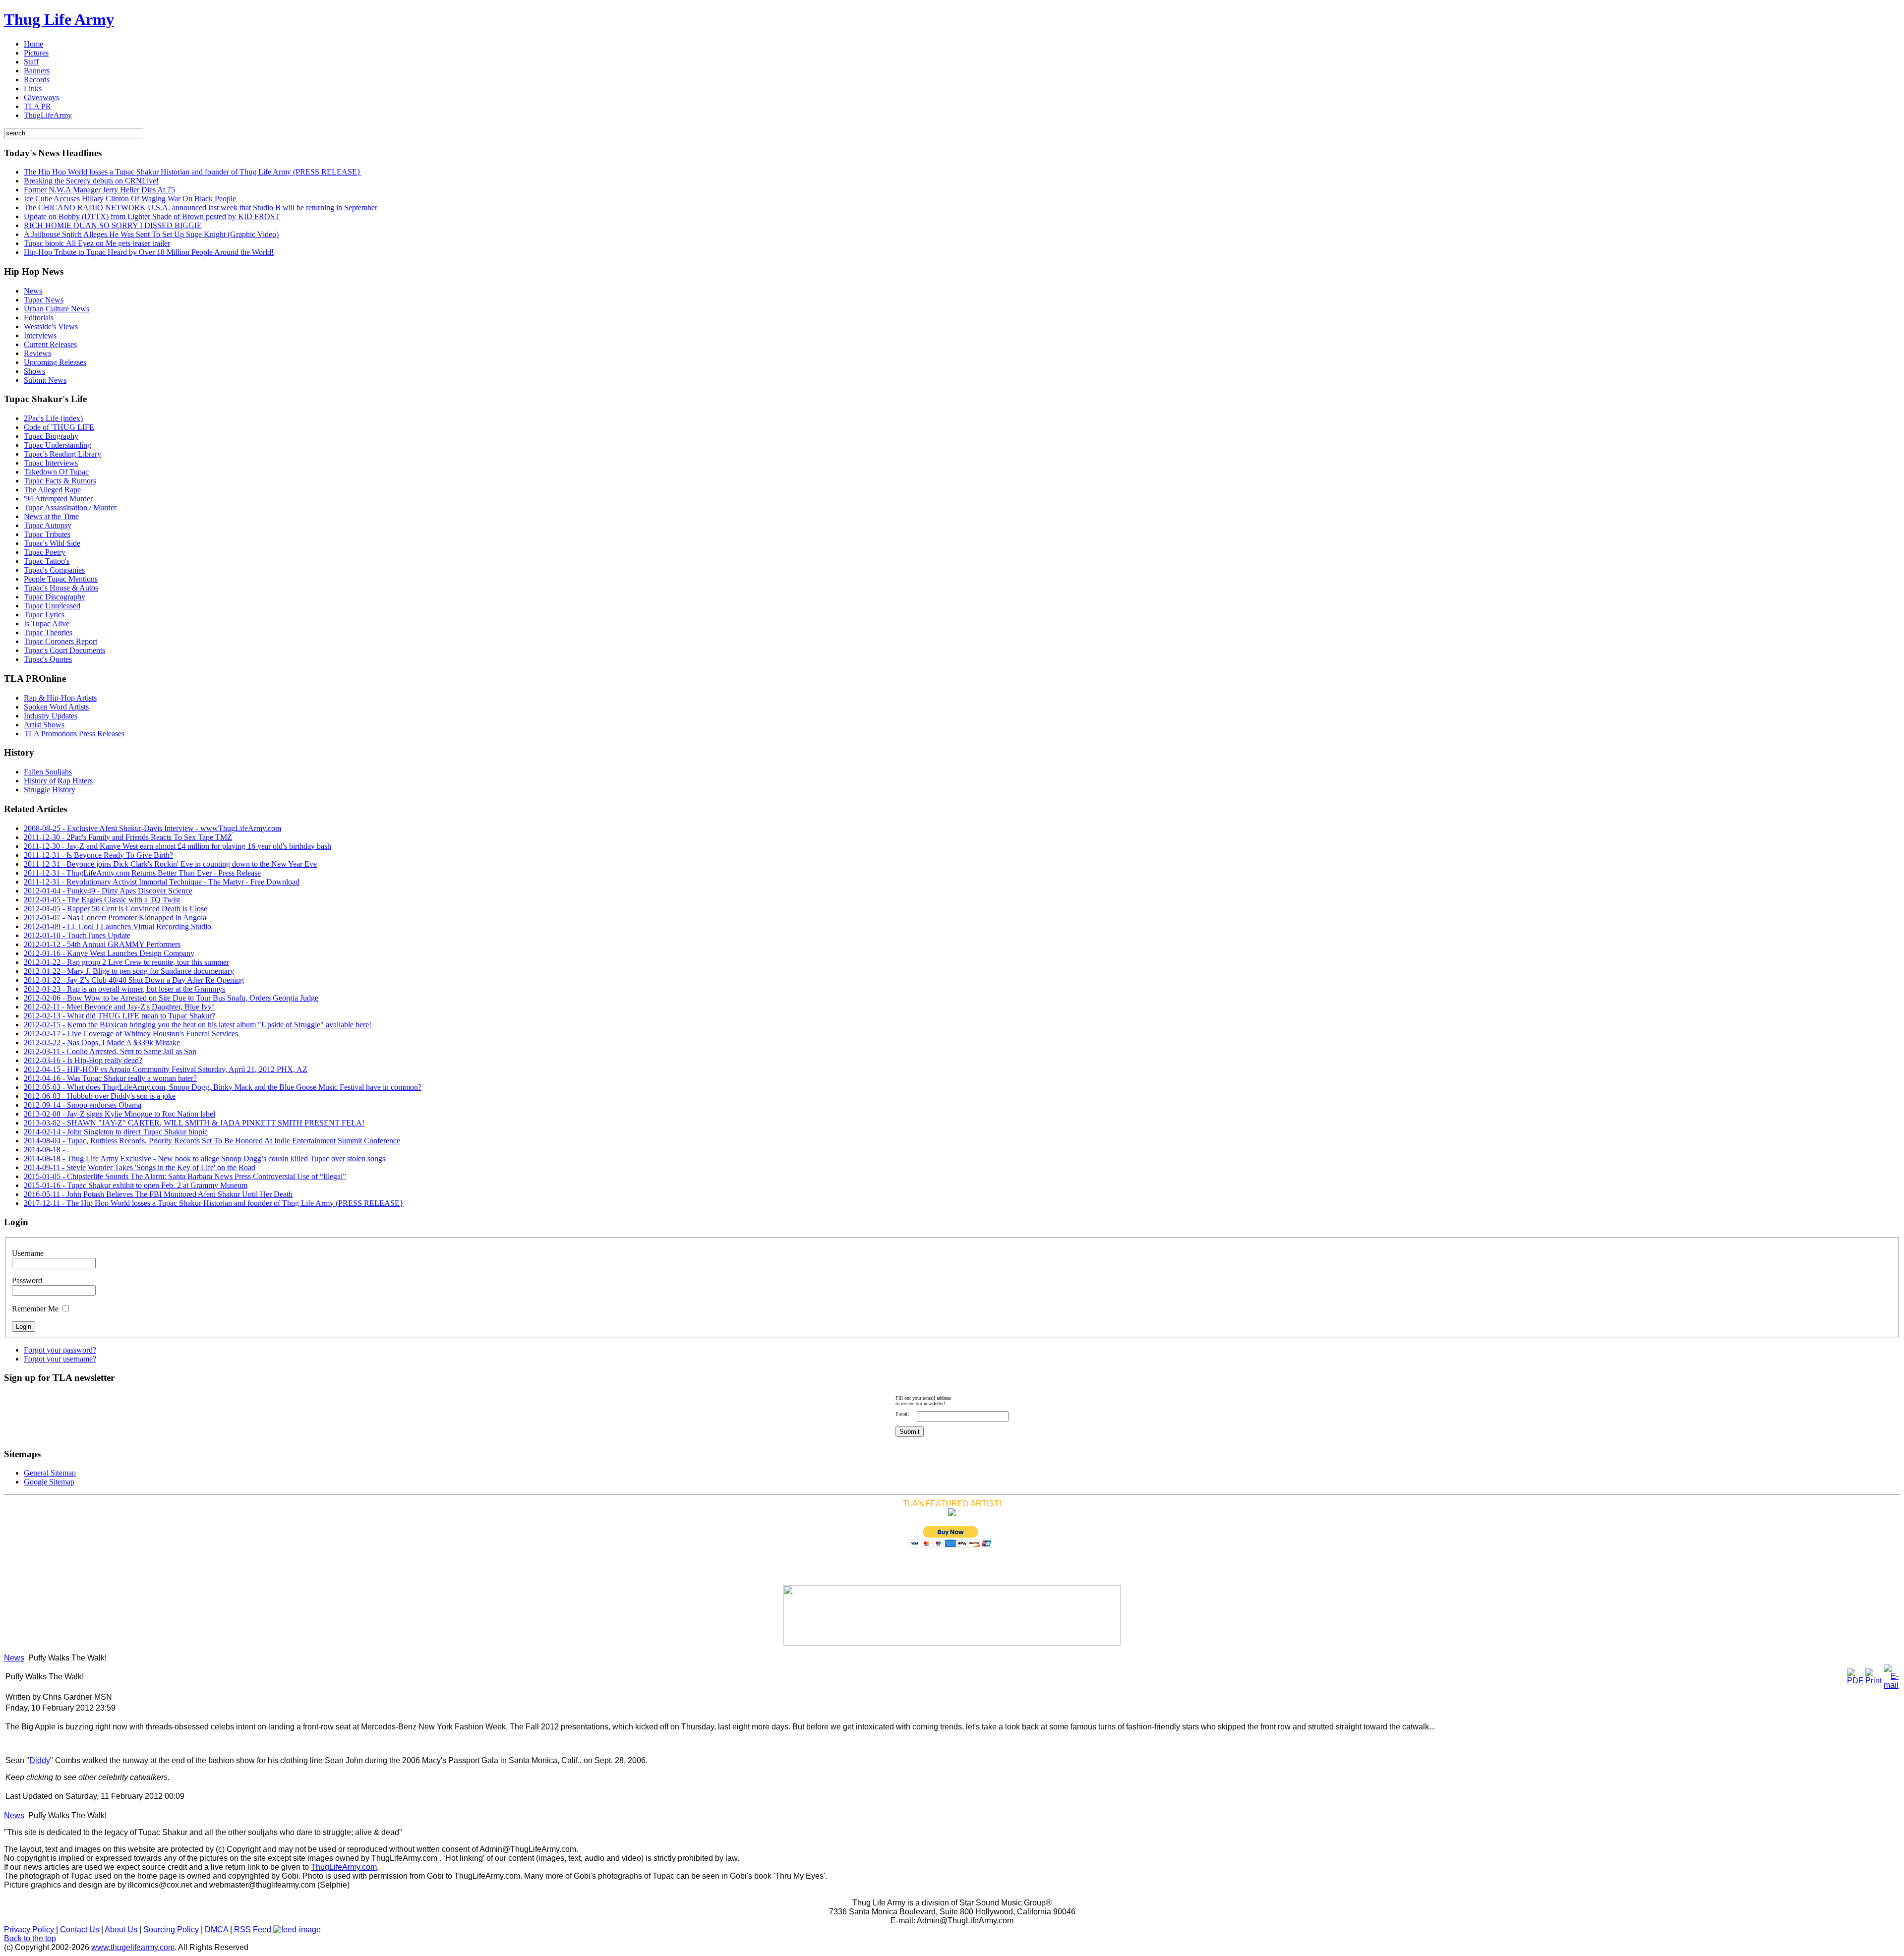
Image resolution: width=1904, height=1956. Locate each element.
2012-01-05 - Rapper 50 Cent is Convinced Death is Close (116, 909)
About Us (121, 1929)
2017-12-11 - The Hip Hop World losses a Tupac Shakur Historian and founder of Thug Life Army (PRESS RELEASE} (214, 1203)
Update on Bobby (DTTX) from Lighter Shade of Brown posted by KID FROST (152, 216)
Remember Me (35, 1309)
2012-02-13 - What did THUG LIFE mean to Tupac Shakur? (119, 1016)
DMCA (216, 1929)
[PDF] (1855, 1681)
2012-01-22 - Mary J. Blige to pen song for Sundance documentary (129, 971)
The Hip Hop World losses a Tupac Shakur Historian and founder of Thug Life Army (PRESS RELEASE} (192, 172)
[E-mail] (1891, 1685)
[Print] (1874, 1681)
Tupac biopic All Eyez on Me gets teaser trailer (97, 243)
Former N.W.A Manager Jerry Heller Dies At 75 (99, 190)
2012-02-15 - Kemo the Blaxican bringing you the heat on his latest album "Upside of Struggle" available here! (198, 1025)
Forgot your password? (60, 1350)
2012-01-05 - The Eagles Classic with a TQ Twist (102, 900)
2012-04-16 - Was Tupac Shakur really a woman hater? (110, 1078)
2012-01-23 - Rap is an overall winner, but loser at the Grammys (124, 989)
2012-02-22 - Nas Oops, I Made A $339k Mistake (102, 1042)
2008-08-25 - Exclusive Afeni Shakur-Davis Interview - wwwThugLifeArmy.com (152, 828)
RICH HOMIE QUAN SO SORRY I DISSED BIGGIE (113, 225)
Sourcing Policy (171, 1929)
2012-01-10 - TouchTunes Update (77, 935)
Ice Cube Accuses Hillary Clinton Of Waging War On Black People (130, 199)
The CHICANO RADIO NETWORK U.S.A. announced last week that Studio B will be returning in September (201, 207)
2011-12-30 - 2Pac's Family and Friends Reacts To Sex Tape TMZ (128, 837)
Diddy (40, 1760)
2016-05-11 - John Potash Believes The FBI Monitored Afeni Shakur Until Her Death (158, 1194)
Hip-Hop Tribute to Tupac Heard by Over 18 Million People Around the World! (149, 252)
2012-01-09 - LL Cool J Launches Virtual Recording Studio (118, 926)
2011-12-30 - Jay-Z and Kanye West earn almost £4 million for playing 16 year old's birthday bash (178, 846)
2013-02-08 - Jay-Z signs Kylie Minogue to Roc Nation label (119, 1114)
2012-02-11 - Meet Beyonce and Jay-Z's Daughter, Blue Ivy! (119, 1007)
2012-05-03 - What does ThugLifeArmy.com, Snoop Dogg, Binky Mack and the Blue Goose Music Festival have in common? (223, 1087)
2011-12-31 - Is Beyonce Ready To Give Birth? (98, 855)
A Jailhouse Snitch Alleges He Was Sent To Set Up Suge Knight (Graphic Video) (151, 234)
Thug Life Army (59, 19)
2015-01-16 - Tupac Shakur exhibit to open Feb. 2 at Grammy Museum (136, 1185)
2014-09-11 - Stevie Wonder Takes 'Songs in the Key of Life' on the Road (140, 1167)
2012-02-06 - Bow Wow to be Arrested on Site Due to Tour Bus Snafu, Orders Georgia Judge (171, 998)
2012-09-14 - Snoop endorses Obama (83, 1105)
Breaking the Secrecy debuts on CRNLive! (91, 181)
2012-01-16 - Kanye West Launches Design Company (109, 953)
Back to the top (30, 1938)
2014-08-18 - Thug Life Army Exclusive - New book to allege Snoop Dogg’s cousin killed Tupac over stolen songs (205, 1158)
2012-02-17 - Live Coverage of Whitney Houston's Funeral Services (131, 1034)
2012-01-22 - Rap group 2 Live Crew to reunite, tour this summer (126, 962)
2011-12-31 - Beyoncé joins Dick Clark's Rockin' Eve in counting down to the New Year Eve (170, 864)
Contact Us (80, 1929)
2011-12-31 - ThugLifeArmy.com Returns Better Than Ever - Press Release (142, 873)
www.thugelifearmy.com (133, 1947)
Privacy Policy (29, 1929)
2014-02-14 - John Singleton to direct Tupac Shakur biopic (116, 1132)
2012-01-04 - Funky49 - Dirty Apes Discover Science (108, 891)
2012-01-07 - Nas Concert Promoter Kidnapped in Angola (115, 918)
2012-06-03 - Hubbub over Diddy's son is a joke (100, 1096)
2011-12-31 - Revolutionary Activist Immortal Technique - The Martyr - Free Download (162, 882)
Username (28, 1253)
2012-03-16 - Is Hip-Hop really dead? (83, 1060)
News (14, 1658)
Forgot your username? (60, 1359)
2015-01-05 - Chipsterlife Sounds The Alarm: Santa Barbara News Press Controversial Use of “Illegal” (185, 1176)
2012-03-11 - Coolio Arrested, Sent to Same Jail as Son (110, 1051)
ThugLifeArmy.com (344, 1867)
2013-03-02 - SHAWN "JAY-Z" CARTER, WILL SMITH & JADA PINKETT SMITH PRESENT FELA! (194, 1123)
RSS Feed (254, 1929)
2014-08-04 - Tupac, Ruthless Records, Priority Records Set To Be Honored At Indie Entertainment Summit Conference (212, 1141)
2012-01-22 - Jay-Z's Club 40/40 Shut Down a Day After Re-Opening (134, 980)
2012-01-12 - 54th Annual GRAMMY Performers (102, 944)
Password (27, 1280)
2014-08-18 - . (46, 1150)
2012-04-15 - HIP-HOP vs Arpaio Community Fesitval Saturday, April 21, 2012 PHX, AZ (166, 1069)
